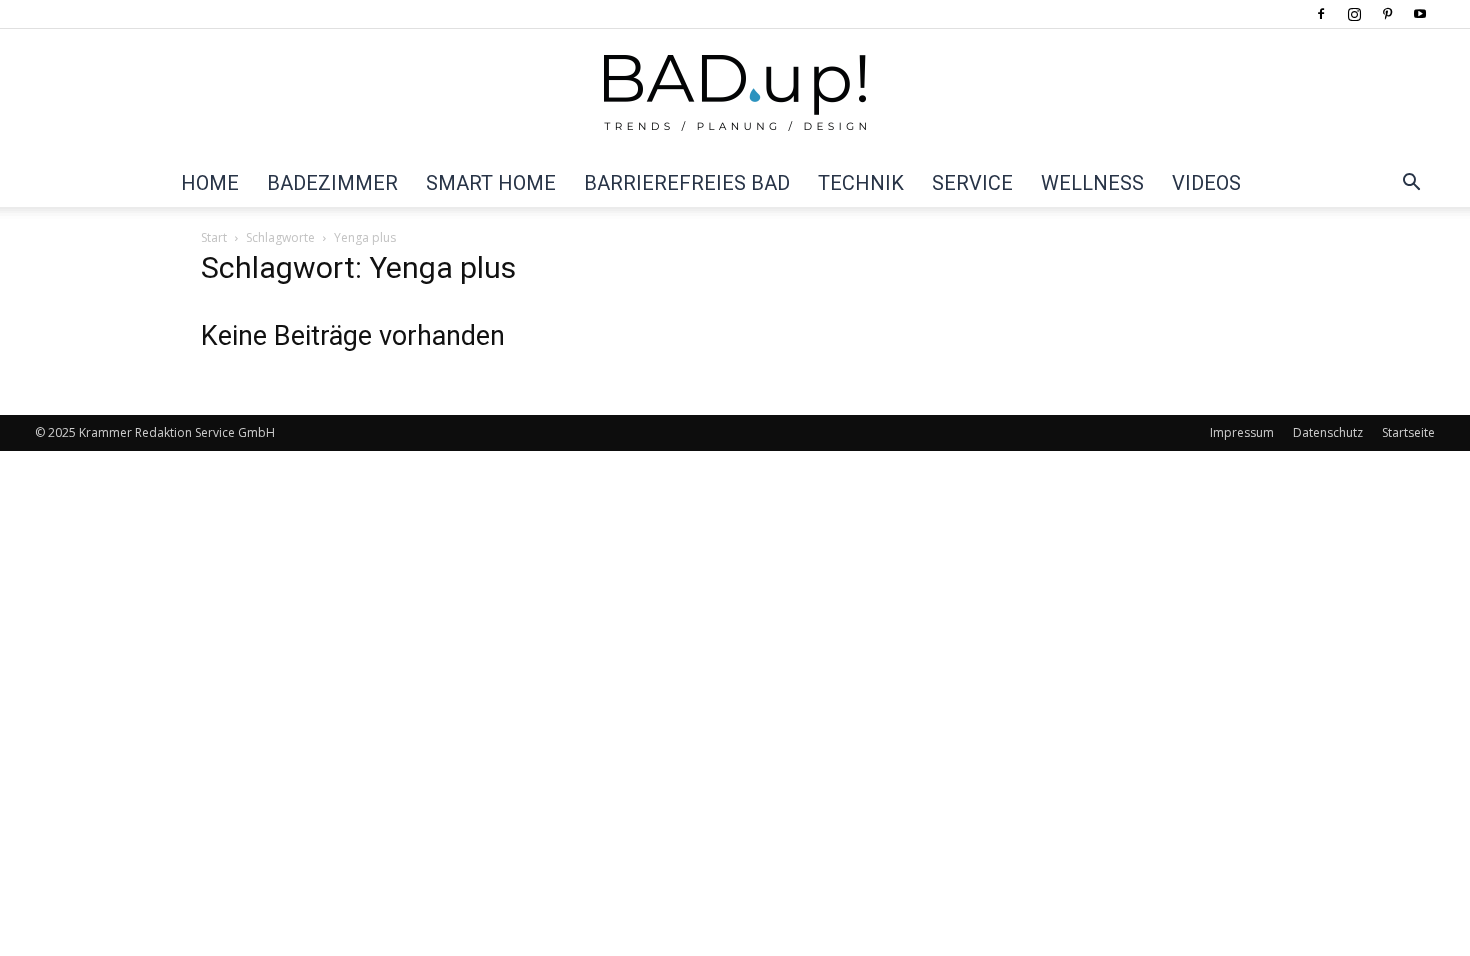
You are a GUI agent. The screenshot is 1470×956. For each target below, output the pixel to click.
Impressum (1242, 432)
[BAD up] (735, 95)
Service (972, 183)
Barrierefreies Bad (687, 183)
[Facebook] (1321, 14)
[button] (1411, 184)
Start (214, 237)
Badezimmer (332, 183)
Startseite (1408, 432)
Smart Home (491, 183)
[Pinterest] (1387, 14)
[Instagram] (1354, 14)
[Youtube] (1420, 14)
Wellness (1092, 183)
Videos (1206, 183)
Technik (861, 183)
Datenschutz (1328, 432)
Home (210, 183)
